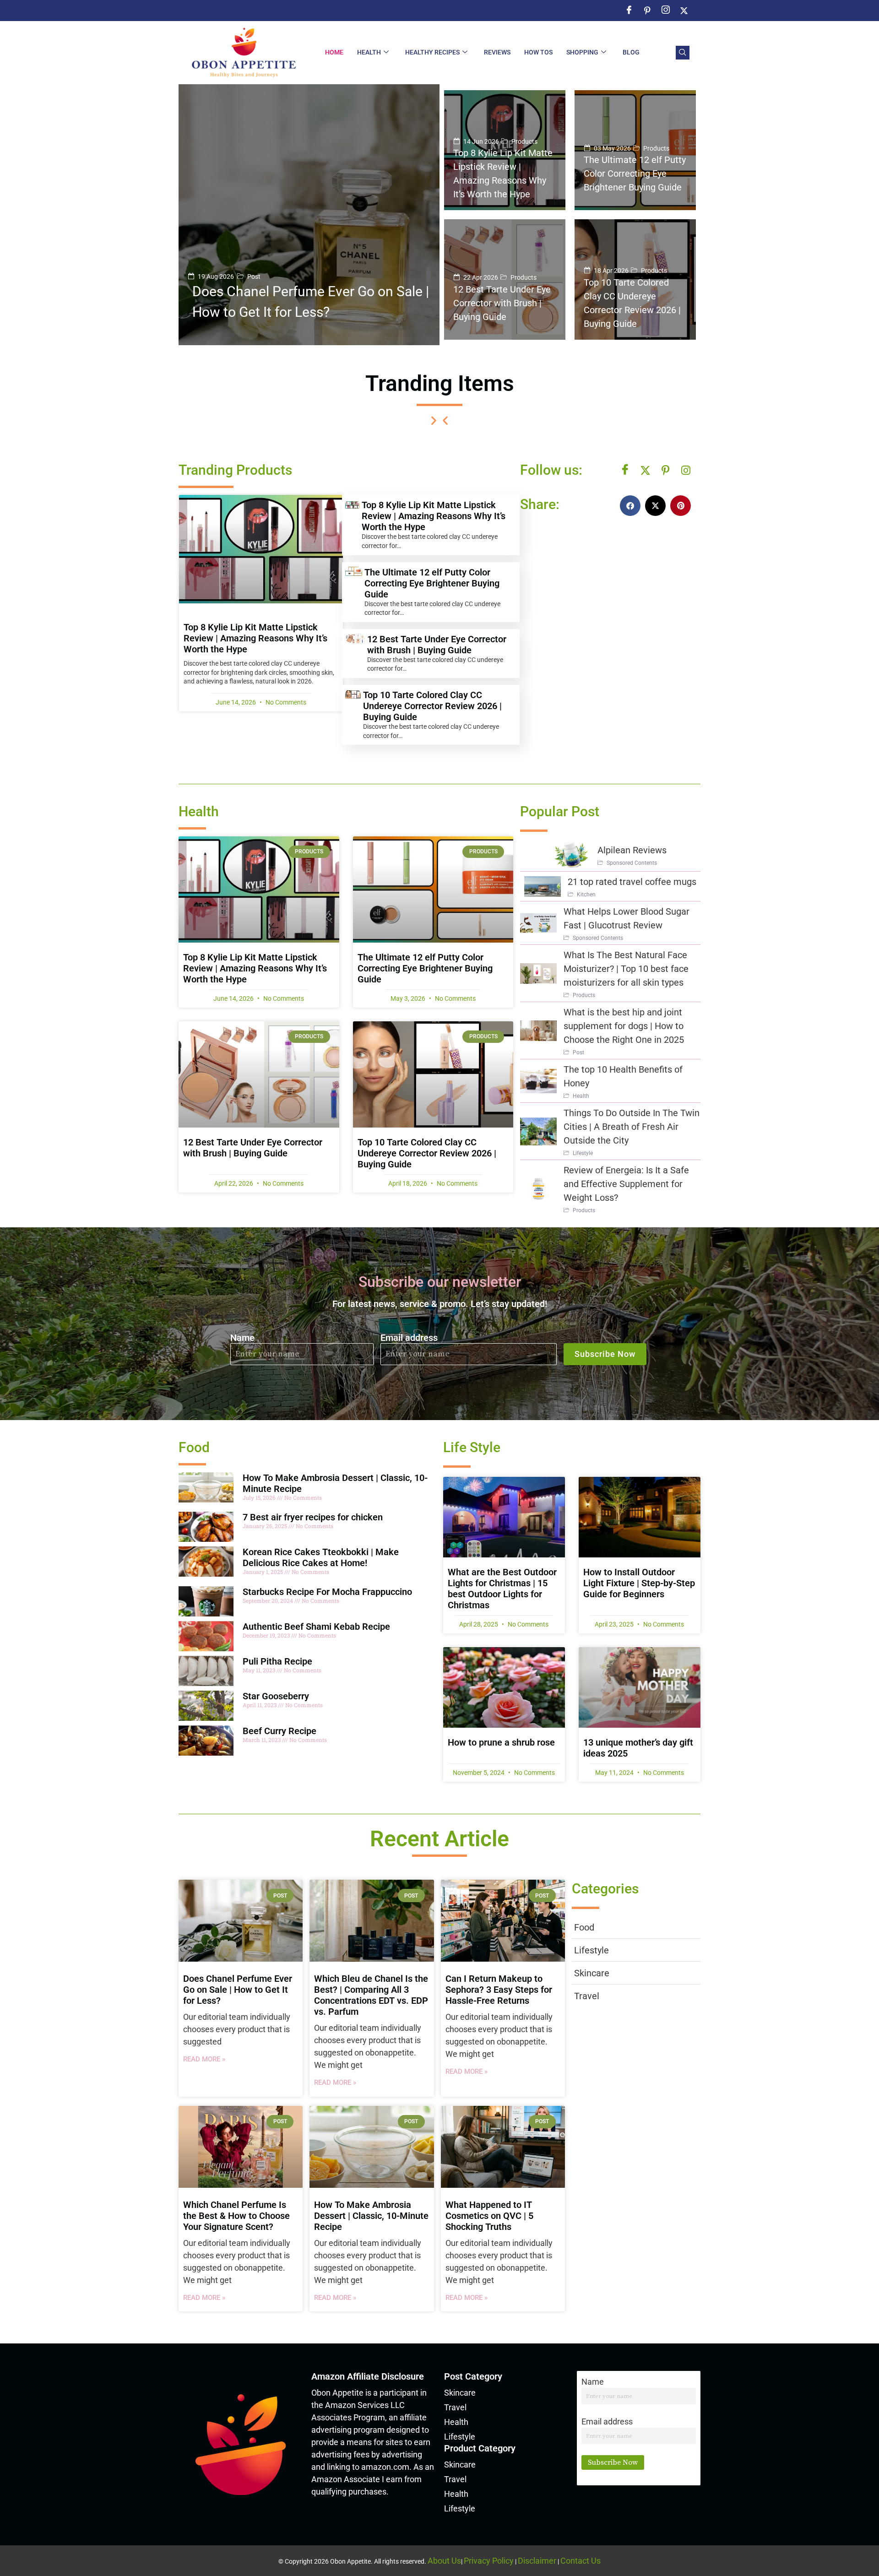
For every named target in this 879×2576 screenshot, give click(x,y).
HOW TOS (538, 52)
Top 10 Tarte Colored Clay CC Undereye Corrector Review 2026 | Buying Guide (432, 706)
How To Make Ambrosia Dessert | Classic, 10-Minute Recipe (371, 2216)
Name (242, 1338)
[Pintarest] (666, 470)
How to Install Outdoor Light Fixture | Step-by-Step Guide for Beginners (639, 1583)
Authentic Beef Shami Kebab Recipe (316, 1627)
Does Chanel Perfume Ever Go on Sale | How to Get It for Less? (238, 1990)
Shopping (582, 52)
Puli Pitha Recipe (277, 1661)
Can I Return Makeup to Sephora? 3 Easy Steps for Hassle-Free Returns (499, 1990)
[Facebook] (625, 470)
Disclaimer (537, 2561)
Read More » (204, 2059)
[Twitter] (684, 11)
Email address (409, 1338)
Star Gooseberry (276, 1696)
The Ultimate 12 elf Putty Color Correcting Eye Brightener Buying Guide (432, 583)
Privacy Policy (489, 2561)
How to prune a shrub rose (501, 1742)
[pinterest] (647, 11)
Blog (631, 52)
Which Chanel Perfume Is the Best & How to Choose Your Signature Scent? (236, 2216)
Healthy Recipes (432, 52)
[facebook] (629, 11)
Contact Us (581, 2561)
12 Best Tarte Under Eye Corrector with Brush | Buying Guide (437, 645)
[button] (683, 53)
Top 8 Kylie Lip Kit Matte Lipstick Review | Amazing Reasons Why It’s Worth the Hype (255, 638)
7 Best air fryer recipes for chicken (313, 1517)
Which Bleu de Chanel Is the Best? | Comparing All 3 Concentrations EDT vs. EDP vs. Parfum (371, 1995)
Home (334, 52)
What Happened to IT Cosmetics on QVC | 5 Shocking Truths (489, 2216)
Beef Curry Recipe (279, 1731)
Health (369, 52)
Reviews (497, 52)
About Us (444, 2561)
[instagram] (666, 11)
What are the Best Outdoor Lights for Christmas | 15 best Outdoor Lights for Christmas (502, 1589)
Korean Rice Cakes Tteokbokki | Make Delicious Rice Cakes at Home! (321, 1557)
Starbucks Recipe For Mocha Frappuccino (327, 1592)
